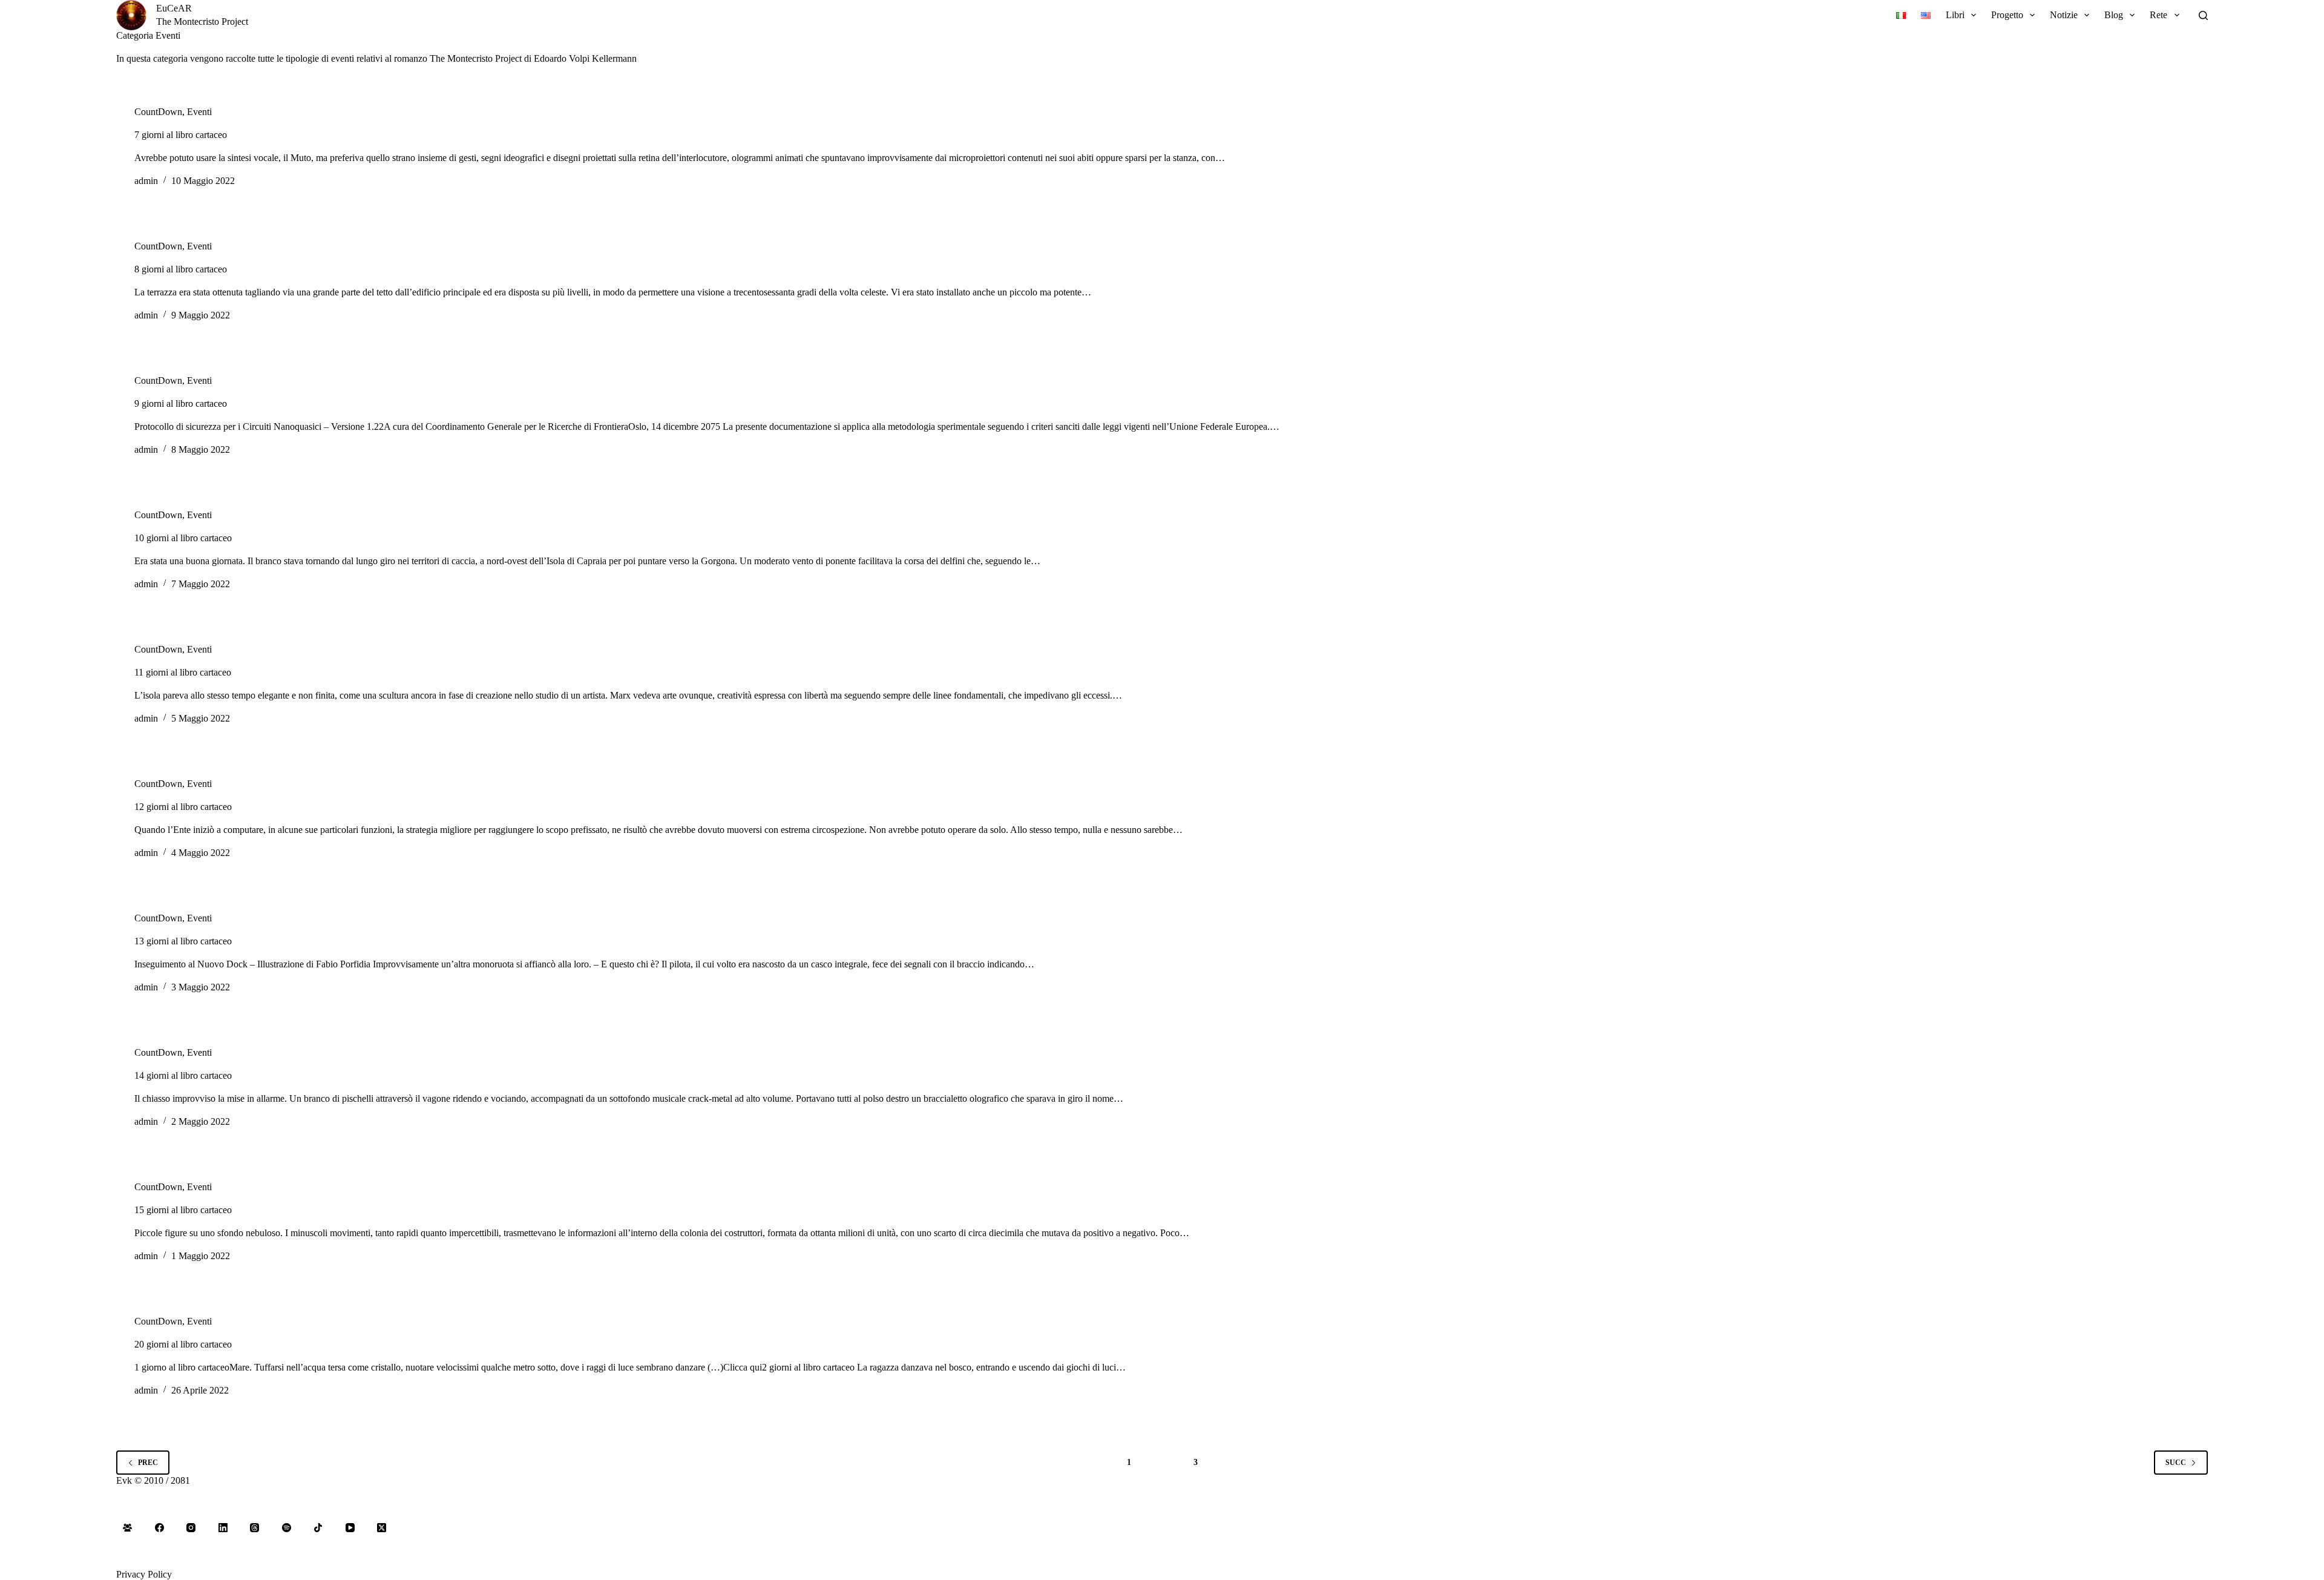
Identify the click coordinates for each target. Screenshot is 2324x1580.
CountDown (158, 112)
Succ (2176, 1463)
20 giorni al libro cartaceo (183, 1344)
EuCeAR (174, 8)
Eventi (199, 112)
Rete (2158, 15)
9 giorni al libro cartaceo (181, 403)
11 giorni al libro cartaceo (183, 672)
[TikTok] (318, 1528)
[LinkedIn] (223, 1528)
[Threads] (255, 1528)
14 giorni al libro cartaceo (183, 1075)
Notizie (2064, 15)
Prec (148, 1463)
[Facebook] (160, 1528)
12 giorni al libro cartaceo (183, 807)
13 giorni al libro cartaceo (183, 941)
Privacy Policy (144, 1574)
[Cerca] (2203, 15)
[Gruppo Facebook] (128, 1528)
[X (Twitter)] (382, 1528)
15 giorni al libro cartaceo (183, 1210)
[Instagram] (191, 1528)
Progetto (2007, 15)
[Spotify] (287, 1528)
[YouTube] (350, 1528)
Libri (1955, 15)
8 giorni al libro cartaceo (181, 269)
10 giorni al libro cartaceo (183, 538)
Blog (2114, 15)
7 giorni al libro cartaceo (181, 135)
